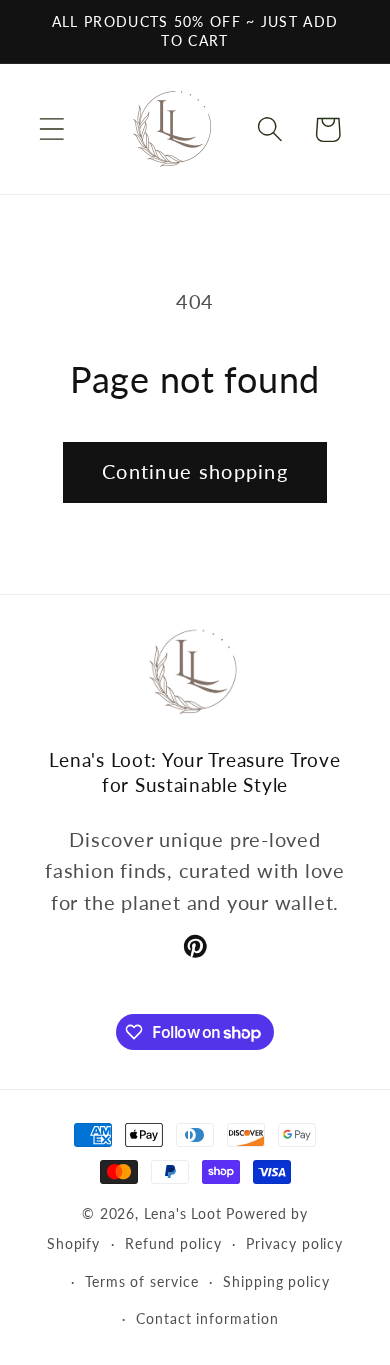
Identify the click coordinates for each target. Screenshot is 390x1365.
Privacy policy (294, 1243)
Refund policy (173, 1243)
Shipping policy (276, 1281)
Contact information (207, 1318)
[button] (51, 129)
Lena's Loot (183, 1213)
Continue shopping (195, 471)
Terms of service (142, 1281)
